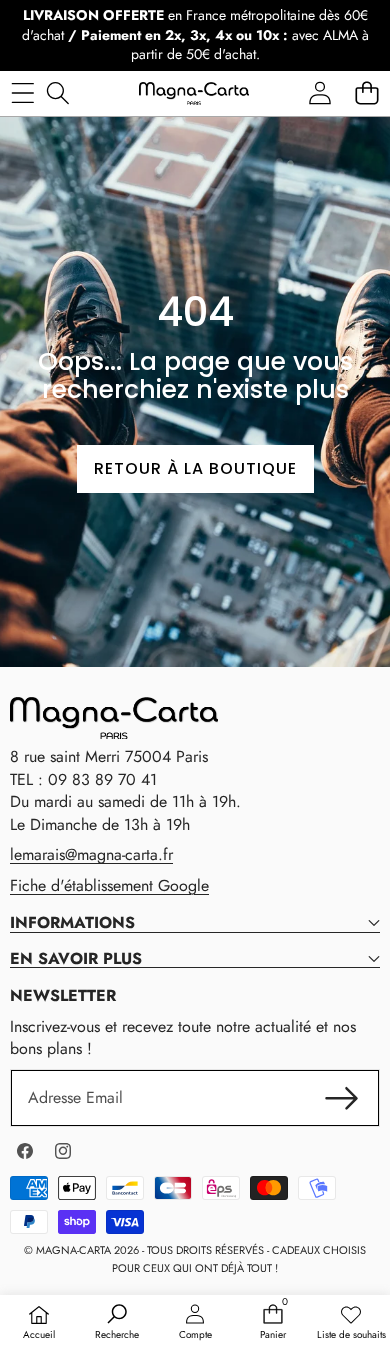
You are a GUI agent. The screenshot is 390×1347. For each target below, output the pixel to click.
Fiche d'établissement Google (109, 885)
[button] (366, 93)
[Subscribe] (342, 1098)
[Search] (57, 93)
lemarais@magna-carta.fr (91, 854)
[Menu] (22, 93)
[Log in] (319, 93)
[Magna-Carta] (194, 93)
